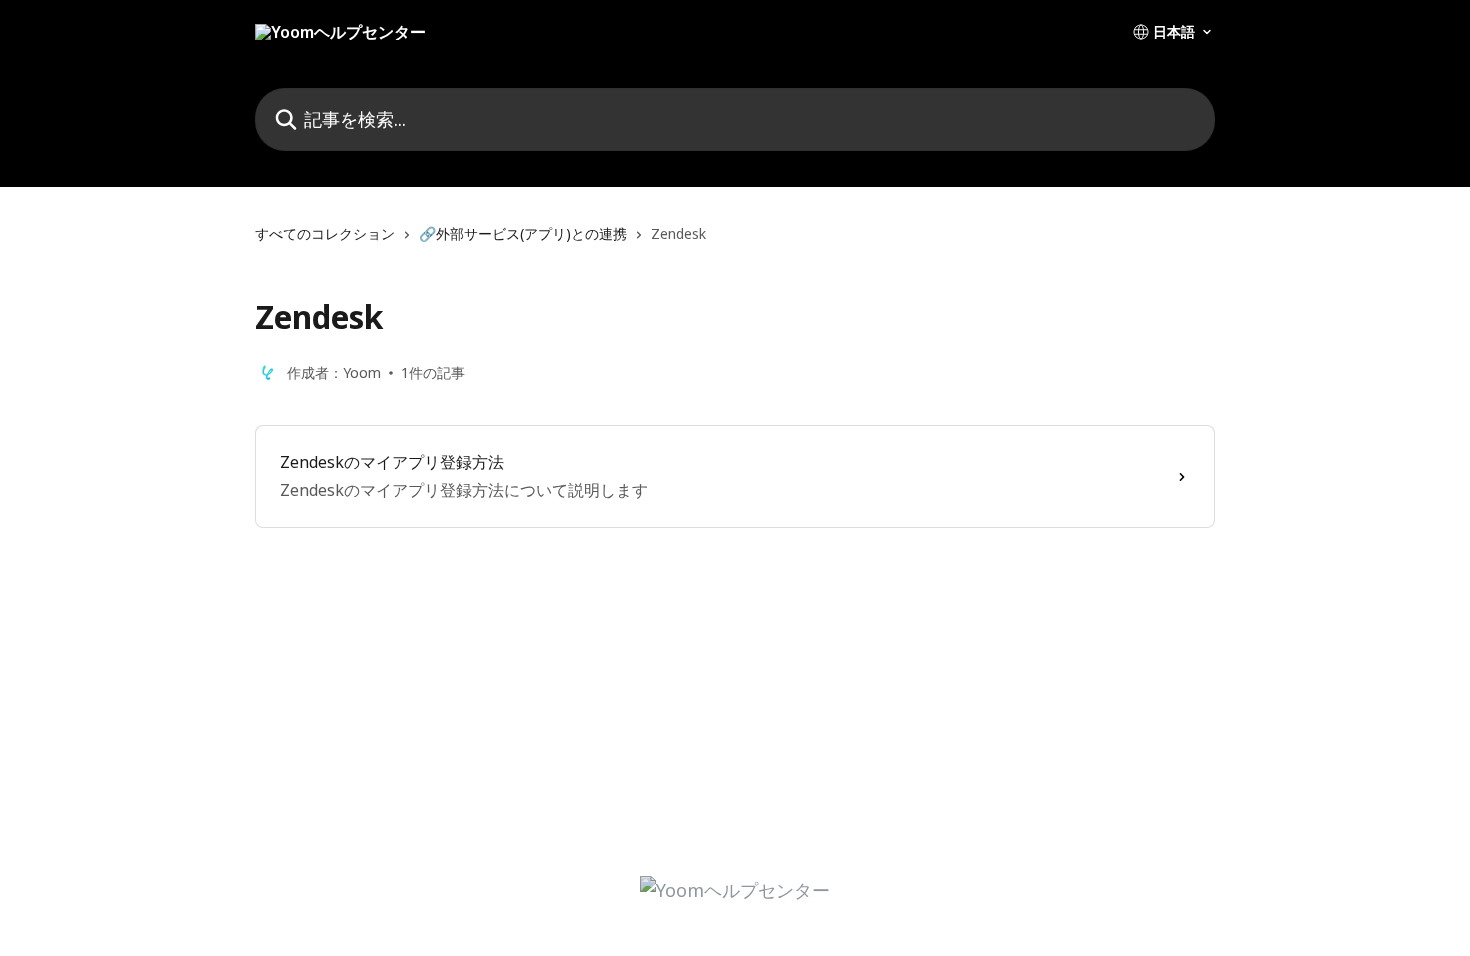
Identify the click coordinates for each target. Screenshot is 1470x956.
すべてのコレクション (325, 233)
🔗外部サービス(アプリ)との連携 (523, 233)
